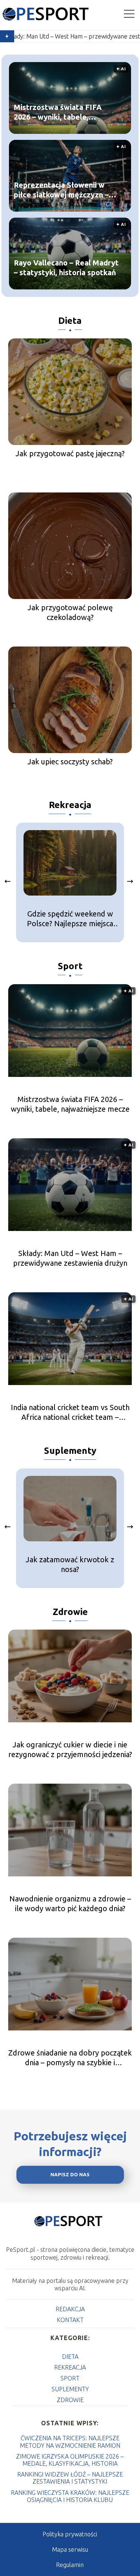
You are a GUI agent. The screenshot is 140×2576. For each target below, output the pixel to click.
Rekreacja (70, 805)
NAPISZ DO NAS (70, 2175)
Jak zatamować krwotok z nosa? (70, 1564)
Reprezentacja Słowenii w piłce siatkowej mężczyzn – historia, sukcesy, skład (61, 190)
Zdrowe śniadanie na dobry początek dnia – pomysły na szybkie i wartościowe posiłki (70, 2058)
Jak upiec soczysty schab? (70, 762)
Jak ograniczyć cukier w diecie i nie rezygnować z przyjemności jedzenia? (70, 1749)
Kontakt (70, 2320)
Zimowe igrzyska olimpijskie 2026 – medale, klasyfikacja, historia (70, 2460)
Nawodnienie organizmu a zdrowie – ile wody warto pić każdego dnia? (70, 1903)
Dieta (70, 321)
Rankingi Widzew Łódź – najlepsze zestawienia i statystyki (70, 2478)
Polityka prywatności (70, 2534)
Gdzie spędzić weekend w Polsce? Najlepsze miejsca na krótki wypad (70, 919)
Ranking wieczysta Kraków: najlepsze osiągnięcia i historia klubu (70, 2496)
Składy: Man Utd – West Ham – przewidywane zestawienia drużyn (70, 1258)
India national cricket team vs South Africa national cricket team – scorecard (70, 1413)
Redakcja (70, 2309)
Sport (70, 966)
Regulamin (70, 2565)
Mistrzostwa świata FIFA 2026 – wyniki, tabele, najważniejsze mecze (58, 112)
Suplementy (70, 1451)
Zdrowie (70, 1612)
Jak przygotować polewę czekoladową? (70, 612)
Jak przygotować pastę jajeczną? (70, 453)
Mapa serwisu (70, 2549)
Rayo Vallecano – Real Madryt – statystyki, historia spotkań (66, 267)
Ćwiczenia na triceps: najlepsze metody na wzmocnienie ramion (70, 2442)
